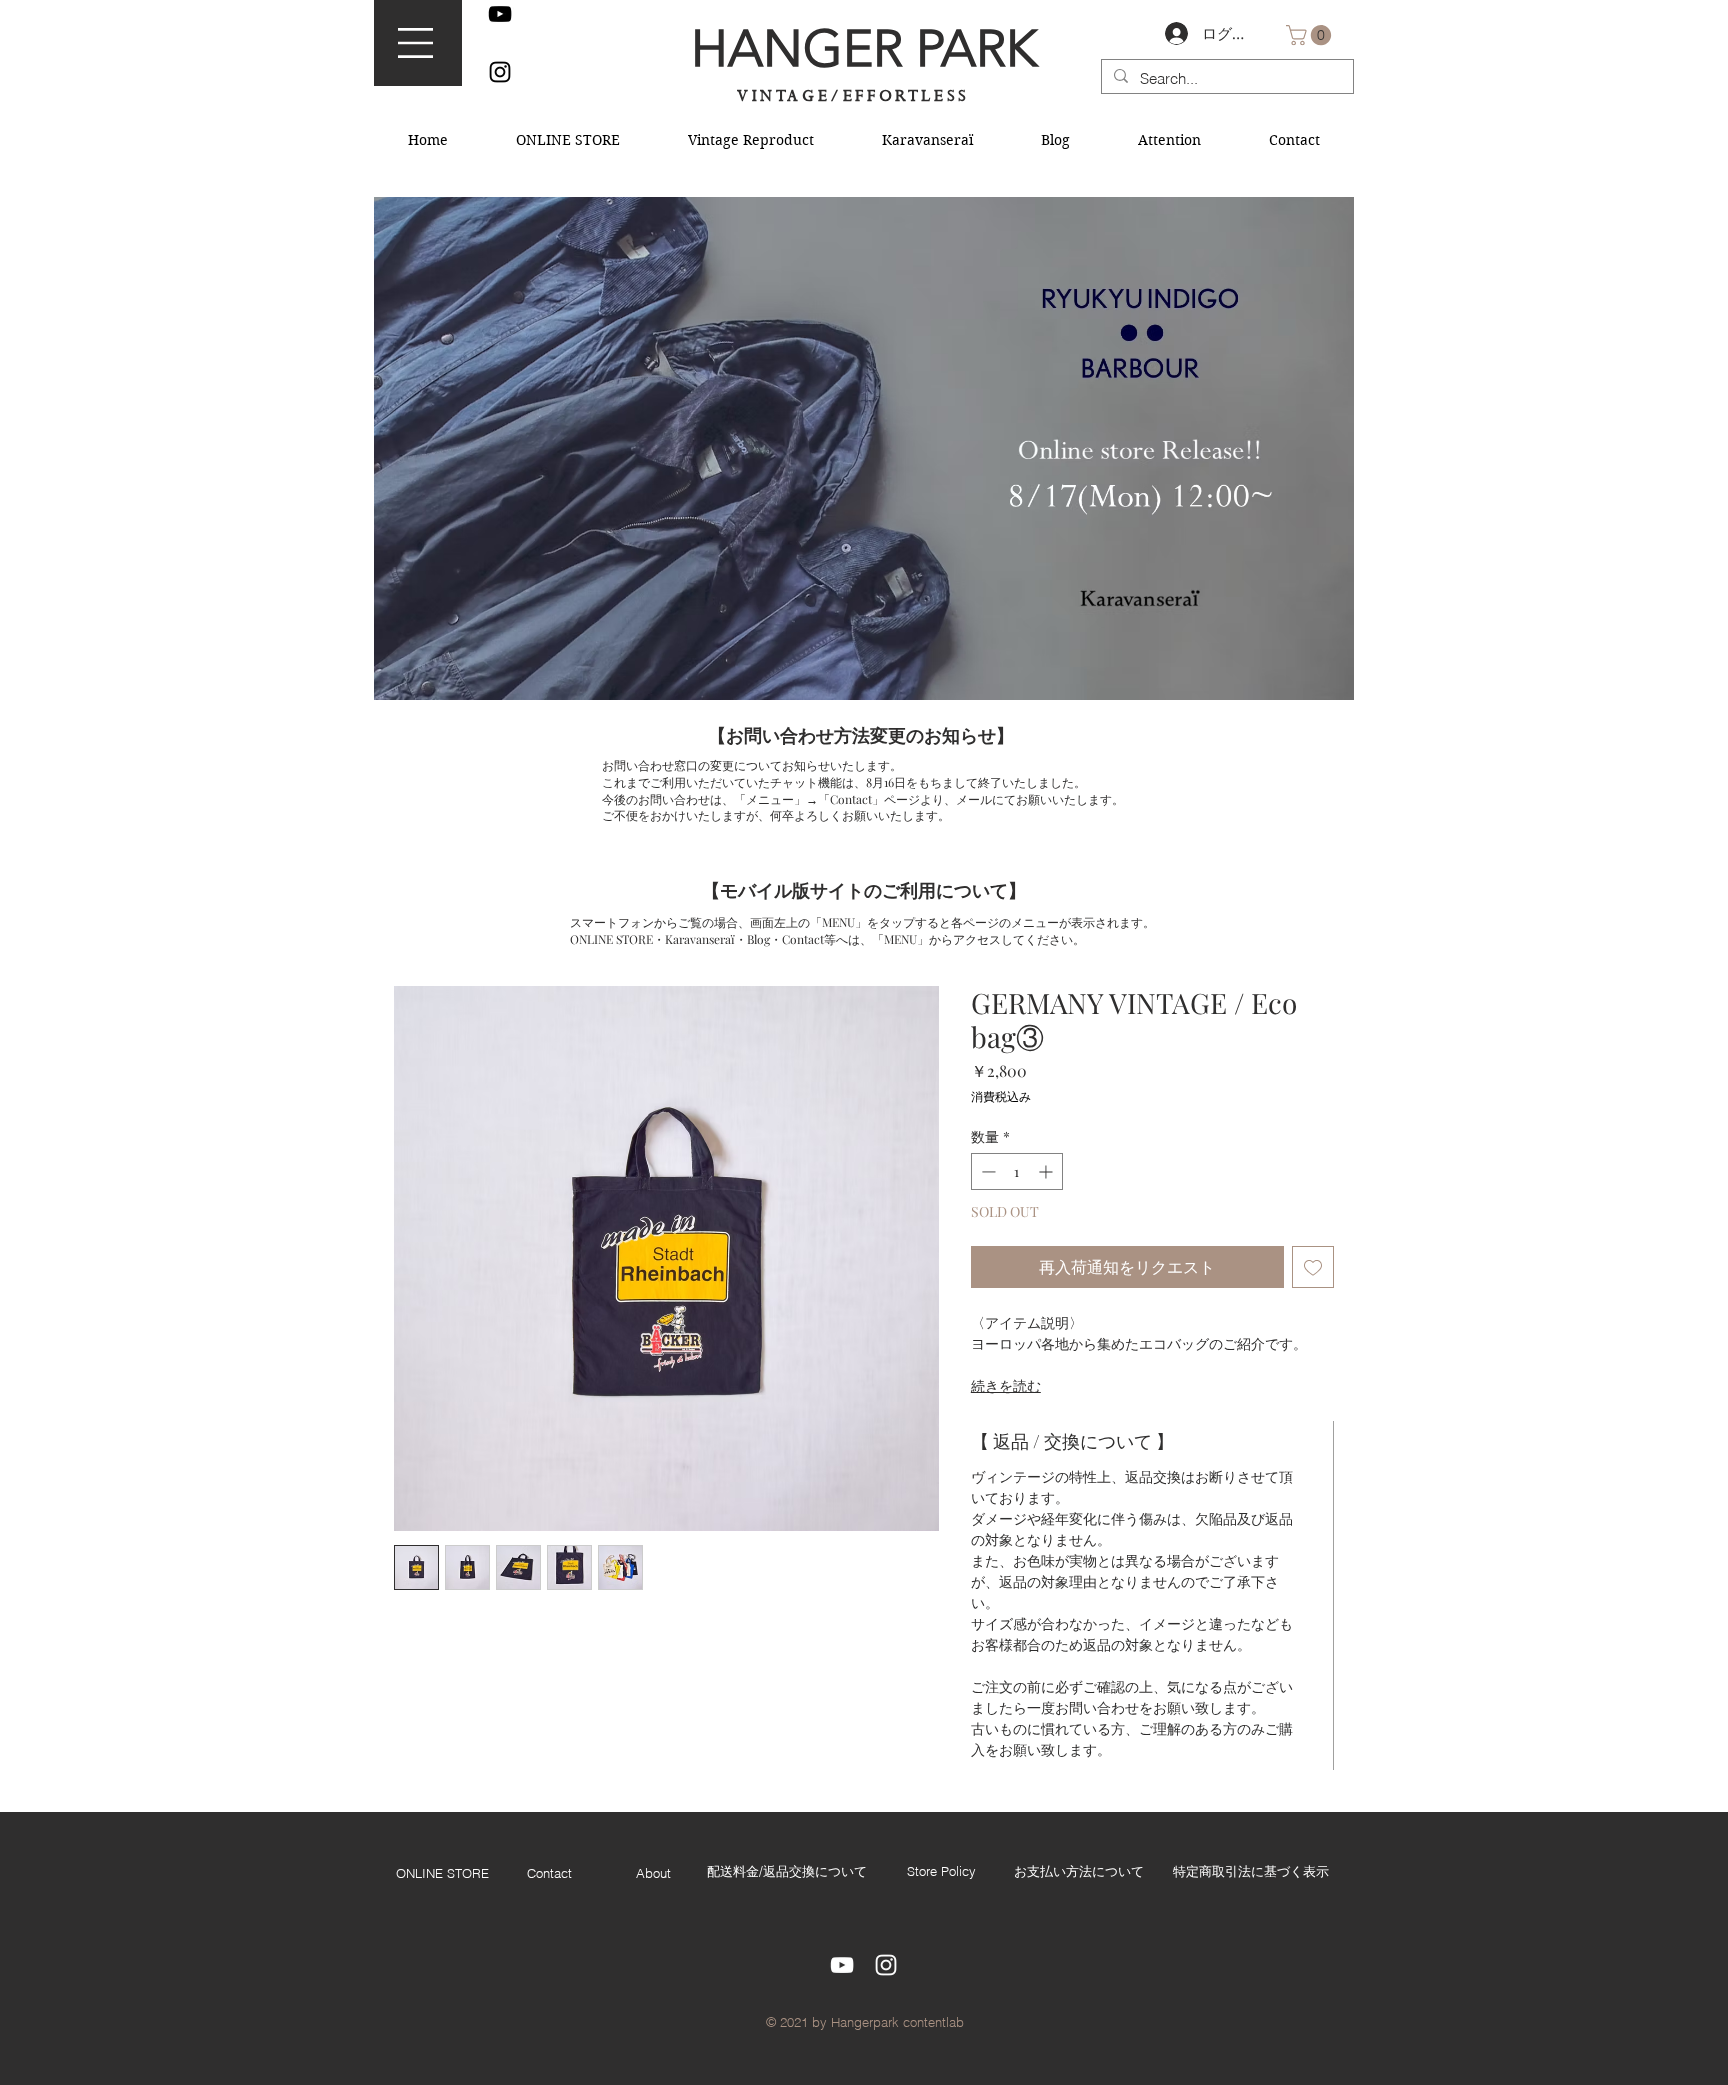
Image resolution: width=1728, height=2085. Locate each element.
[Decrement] (986, 1171)
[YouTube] (500, 14)
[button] (415, 43)
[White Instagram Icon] (886, 1965)
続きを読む (1006, 1385)
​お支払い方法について (1079, 1871)
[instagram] (500, 72)
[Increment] (1047, 1171)
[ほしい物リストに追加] (1313, 1267)
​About (653, 1873)
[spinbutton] (1017, 1171)
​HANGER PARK (864, 48)
